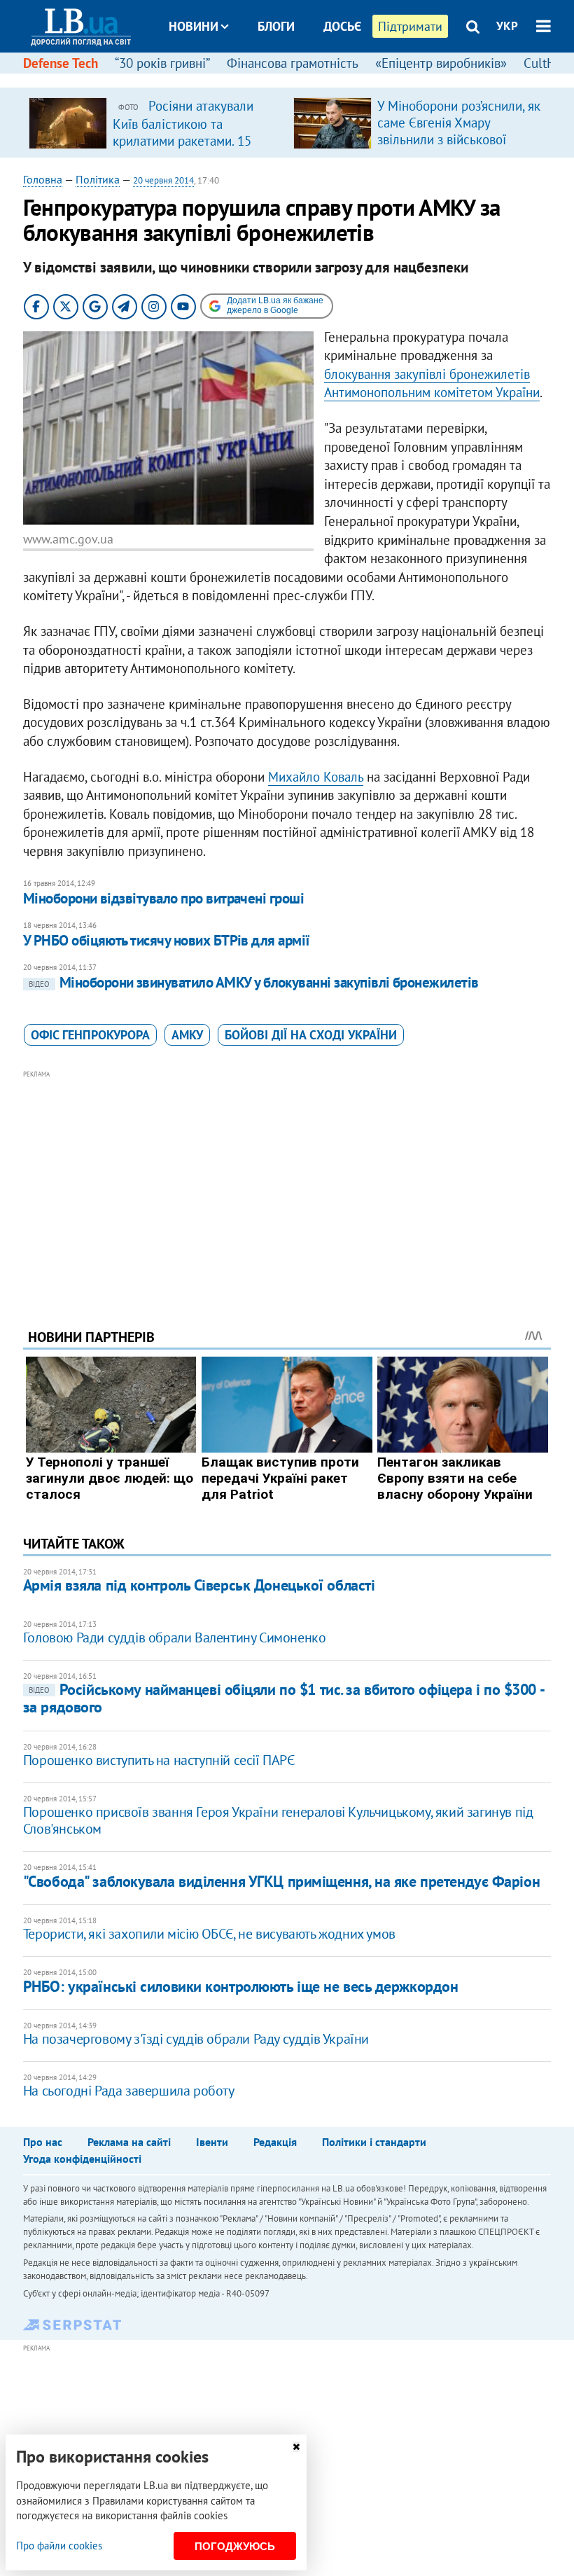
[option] (155, 123)
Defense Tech (61, 63)
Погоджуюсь (235, 2546)
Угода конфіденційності (82, 2159)
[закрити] (296, 2447)
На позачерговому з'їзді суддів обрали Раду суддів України (196, 2039)
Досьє (342, 26)
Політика (98, 179)
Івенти (212, 2142)
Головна (43, 179)
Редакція (275, 2142)
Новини (194, 26)
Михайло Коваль (316, 777)
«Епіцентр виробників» (441, 63)
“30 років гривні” (162, 63)
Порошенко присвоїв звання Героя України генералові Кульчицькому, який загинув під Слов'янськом (278, 1820)
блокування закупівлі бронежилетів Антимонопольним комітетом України (432, 383)
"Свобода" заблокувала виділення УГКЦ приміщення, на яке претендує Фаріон (281, 1881)
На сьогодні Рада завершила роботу (129, 2091)
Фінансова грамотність (293, 63)
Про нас (43, 2142)
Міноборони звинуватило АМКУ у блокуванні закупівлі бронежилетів (254, 982)
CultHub (547, 63)
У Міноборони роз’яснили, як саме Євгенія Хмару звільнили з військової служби (459, 131)
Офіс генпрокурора (90, 1035)
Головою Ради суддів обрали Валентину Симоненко (175, 1637)
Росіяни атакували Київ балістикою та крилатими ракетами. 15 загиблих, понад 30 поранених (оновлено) (183, 140)
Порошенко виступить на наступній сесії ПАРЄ (159, 1760)
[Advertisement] (287, 1180)
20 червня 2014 (163, 180)
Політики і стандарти (374, 2142)
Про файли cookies (59, 2546)
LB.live (300, 79)
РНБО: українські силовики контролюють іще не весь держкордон (241, 1986)
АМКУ (187, 1035)
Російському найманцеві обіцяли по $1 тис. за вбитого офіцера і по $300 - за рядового (283, 1698)
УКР (507, 26)
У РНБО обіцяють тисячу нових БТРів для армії (167, 940)
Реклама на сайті (129, 2142)
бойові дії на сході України (311, 1035)
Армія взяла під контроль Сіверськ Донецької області (199, 1585)
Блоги (276, 26)
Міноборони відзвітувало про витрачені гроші (163, 898)
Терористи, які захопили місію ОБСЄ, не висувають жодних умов (209, 1934)
